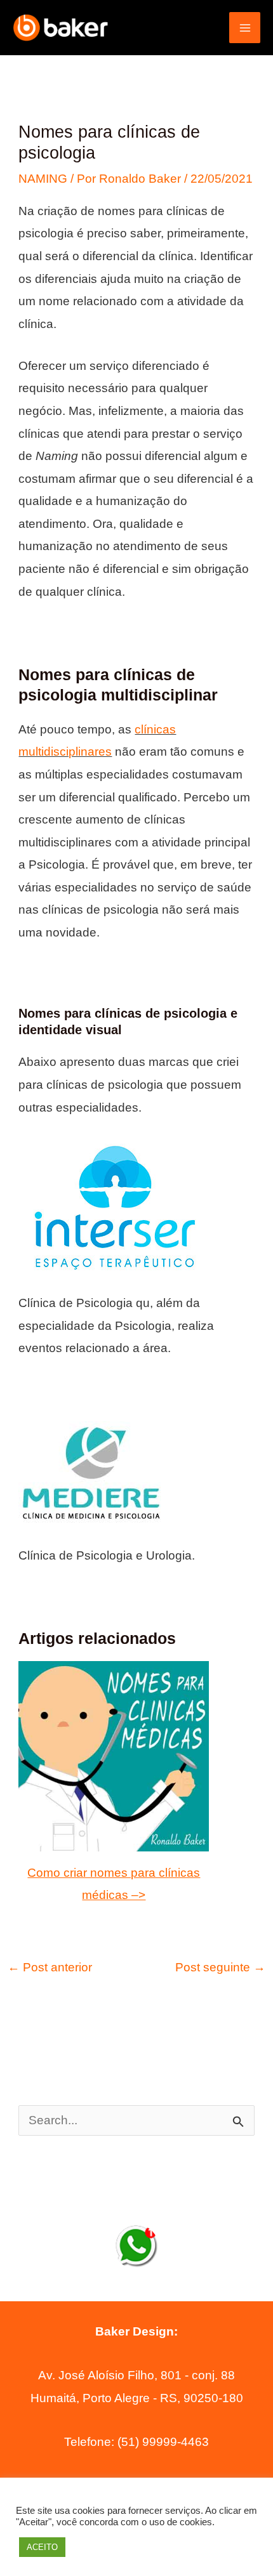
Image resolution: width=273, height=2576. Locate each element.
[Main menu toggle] (245, 28)
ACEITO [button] (42, 2547)
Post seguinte (220, 1967)
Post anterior (50, 1967)
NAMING (43, 179)
